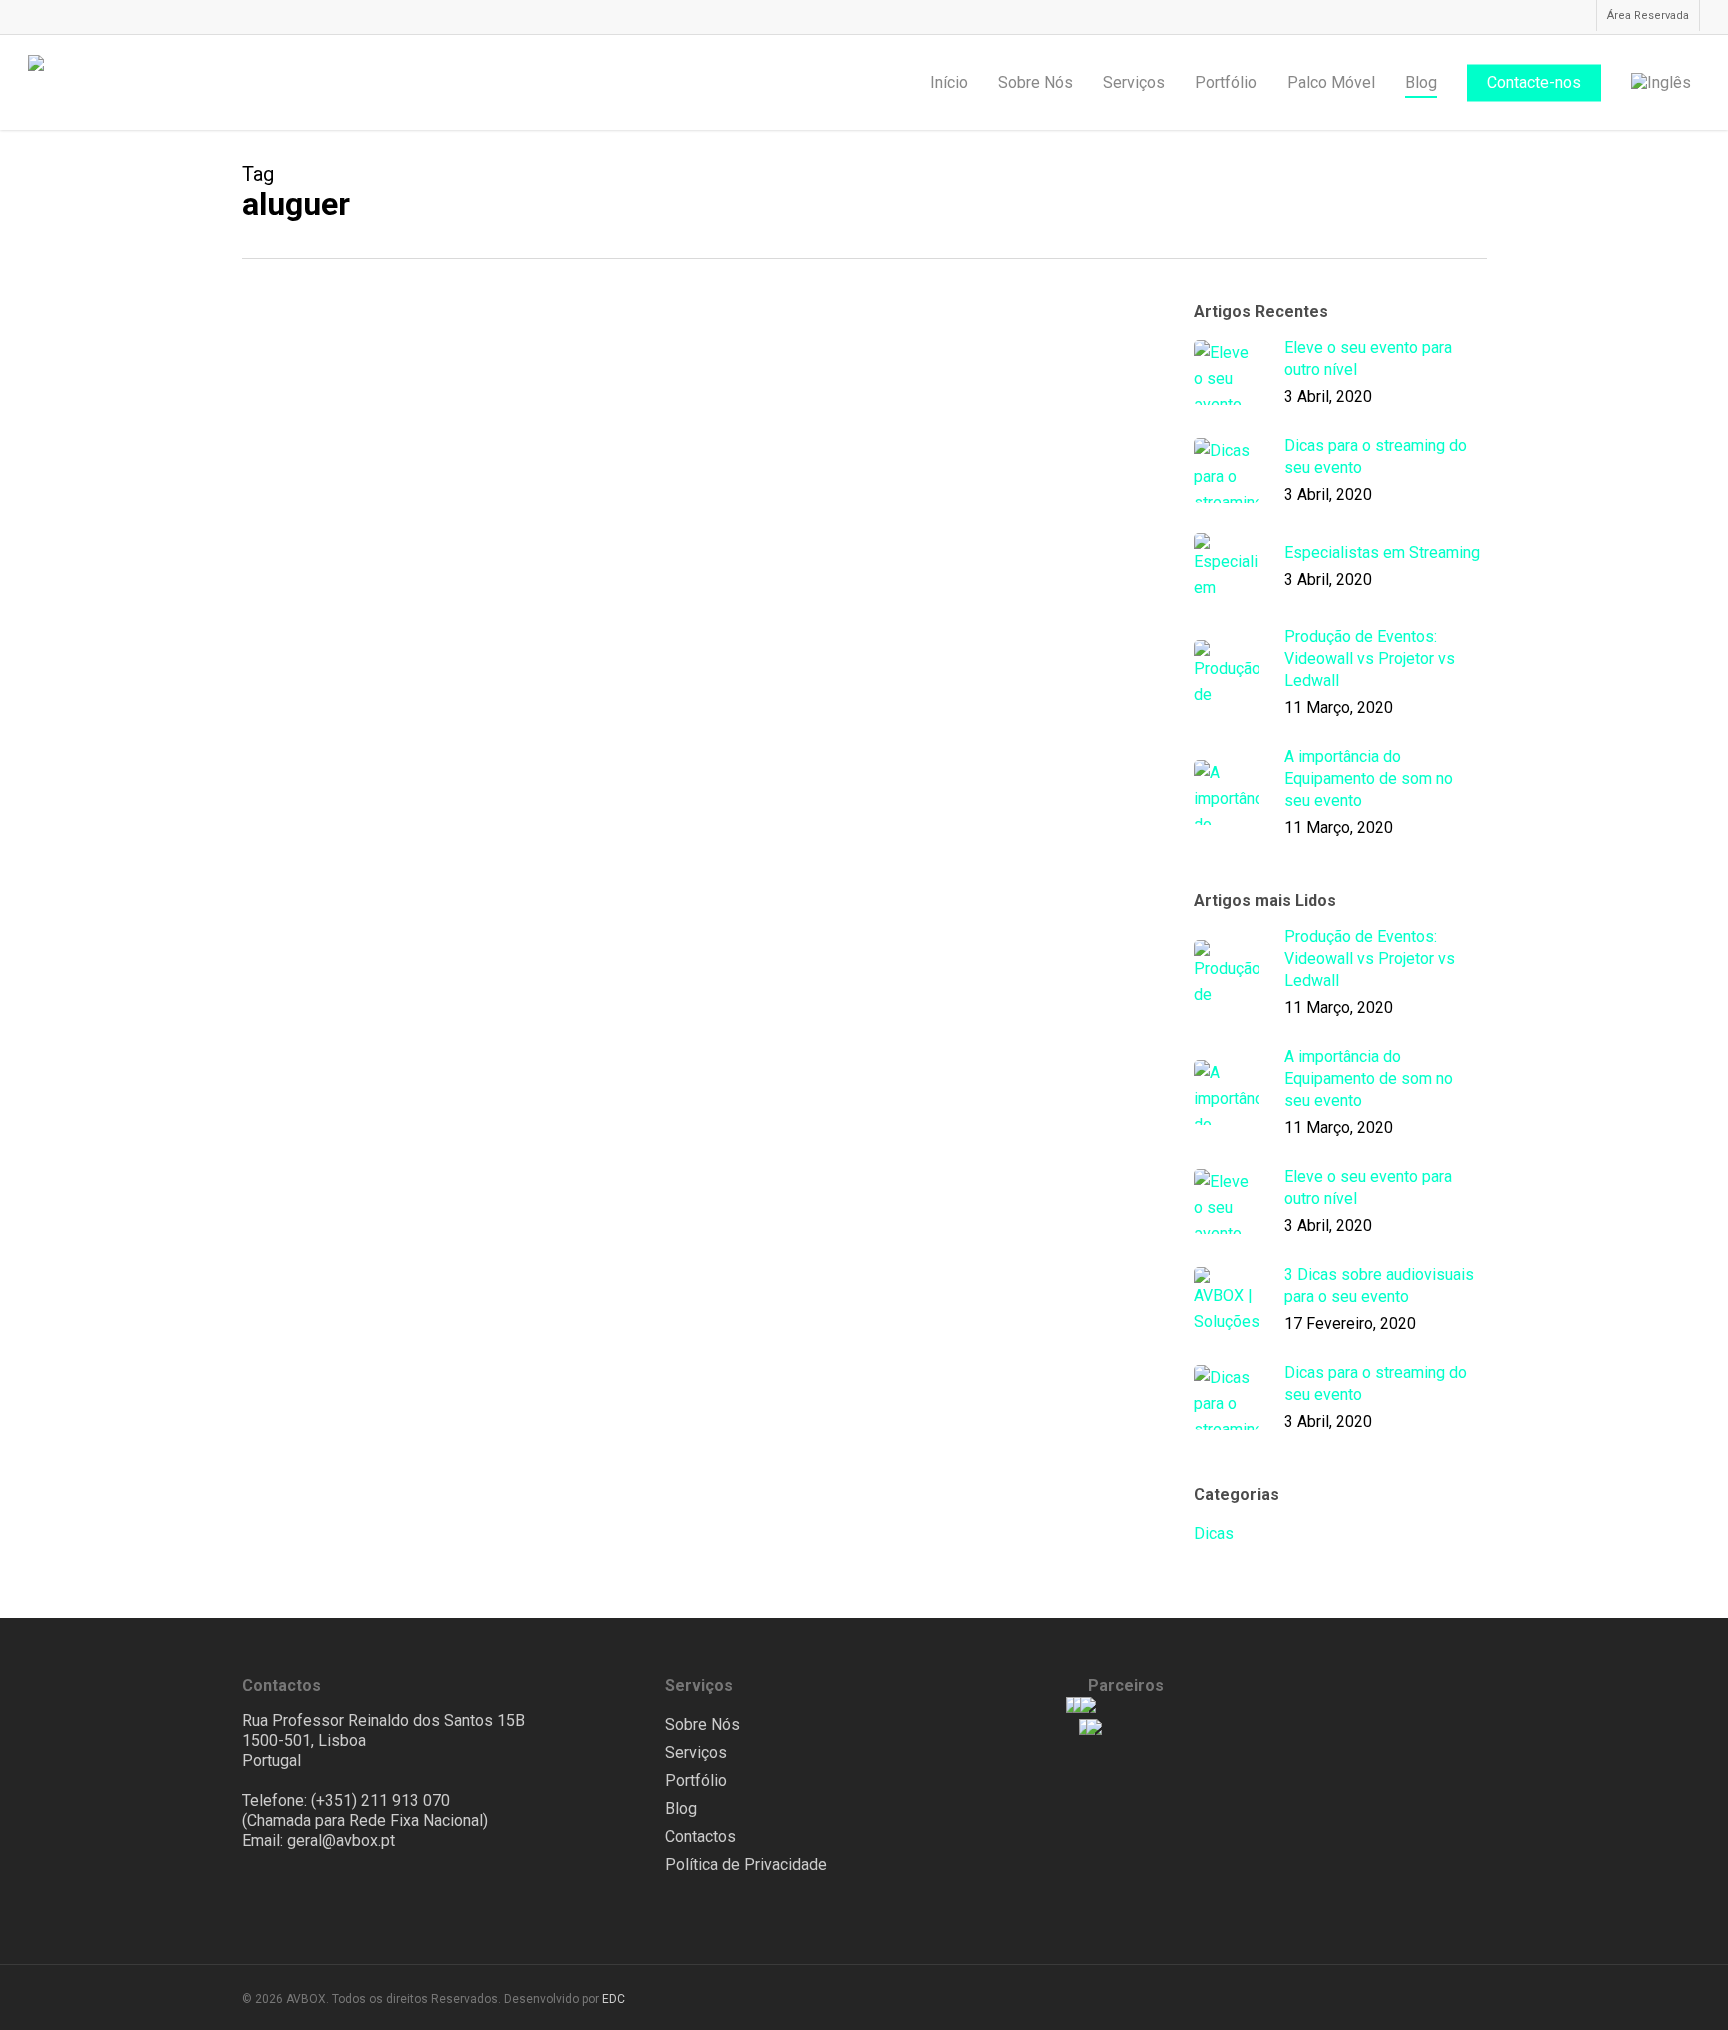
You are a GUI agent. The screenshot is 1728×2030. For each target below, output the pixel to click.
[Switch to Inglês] (1661, 83)
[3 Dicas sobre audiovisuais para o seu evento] (390, 441)
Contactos (700, 1836)
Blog (681, 1808)
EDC (613, 1999)
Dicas (615, 366)
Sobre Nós (702, 1724)
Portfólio (696, 1780)
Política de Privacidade (746, 1864)
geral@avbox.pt (341, 1840)
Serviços (696, 1752)
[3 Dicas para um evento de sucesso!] (390, 771)
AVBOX (619, 496)
